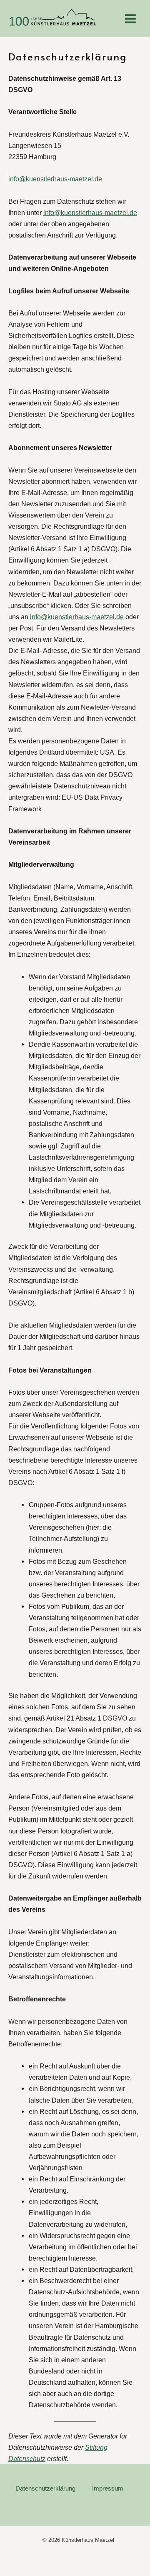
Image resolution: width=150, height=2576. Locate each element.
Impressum (108, 2488)
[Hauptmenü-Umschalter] (130, 19)
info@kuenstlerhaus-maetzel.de (55, 179)
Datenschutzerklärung (45, 2488)
